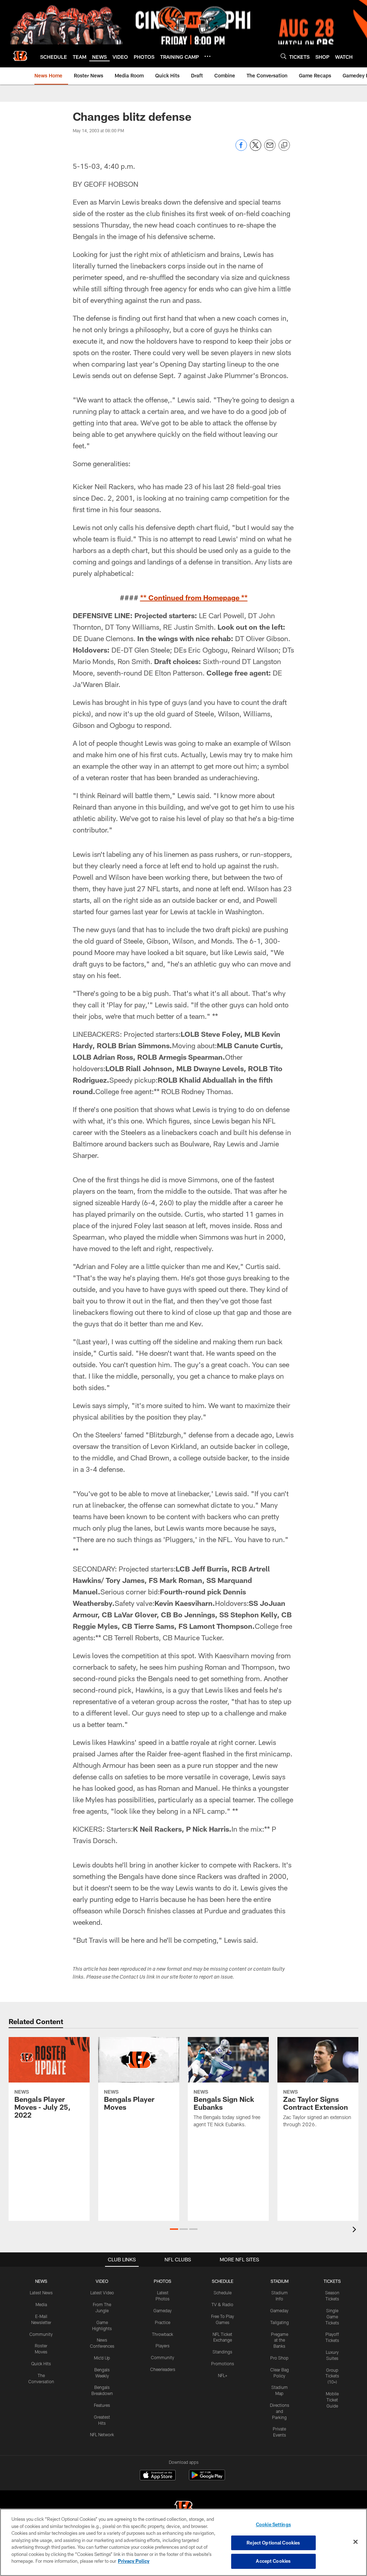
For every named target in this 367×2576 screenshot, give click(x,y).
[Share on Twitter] (256, 149)
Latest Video (102, 2293)
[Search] (283, 56)
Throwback (163, 2334)
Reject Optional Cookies (273, 2543)
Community (41, 2334)
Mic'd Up (102, 2358)
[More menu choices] (208, 56)
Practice (163, 2322)
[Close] (356, 2542)
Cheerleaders (163, 2369)
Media (41, 2304)
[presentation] (356, 2230)
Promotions (223, 2363)
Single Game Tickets (332, 2317)
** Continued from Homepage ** (194, 597)
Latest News (41, 2293)
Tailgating (280, 2322)
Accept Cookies (273, 2561)
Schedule (223, 2293)
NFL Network (102, 2434)
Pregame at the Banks (280, 2340)
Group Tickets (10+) (332, 2376)
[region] (183, 2542)
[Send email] (270, 149)
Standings (222, 2352)
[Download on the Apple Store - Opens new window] (158, 2476)
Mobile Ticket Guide (332, 2400)
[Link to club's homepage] (20, 56)
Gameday (163, 2310)
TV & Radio (222, 2304)
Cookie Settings (273, 2524)
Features (102, 2405)
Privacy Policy (134, 2561)
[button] (174, 2229)
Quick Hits (41, 2363)
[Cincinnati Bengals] (183, 2508)
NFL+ (223, 2375)
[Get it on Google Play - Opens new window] (207, 2479)
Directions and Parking (280, 2411)
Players (163, 2346)
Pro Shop (279, 2358)
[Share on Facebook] (241, 149)
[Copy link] (284, 146)
